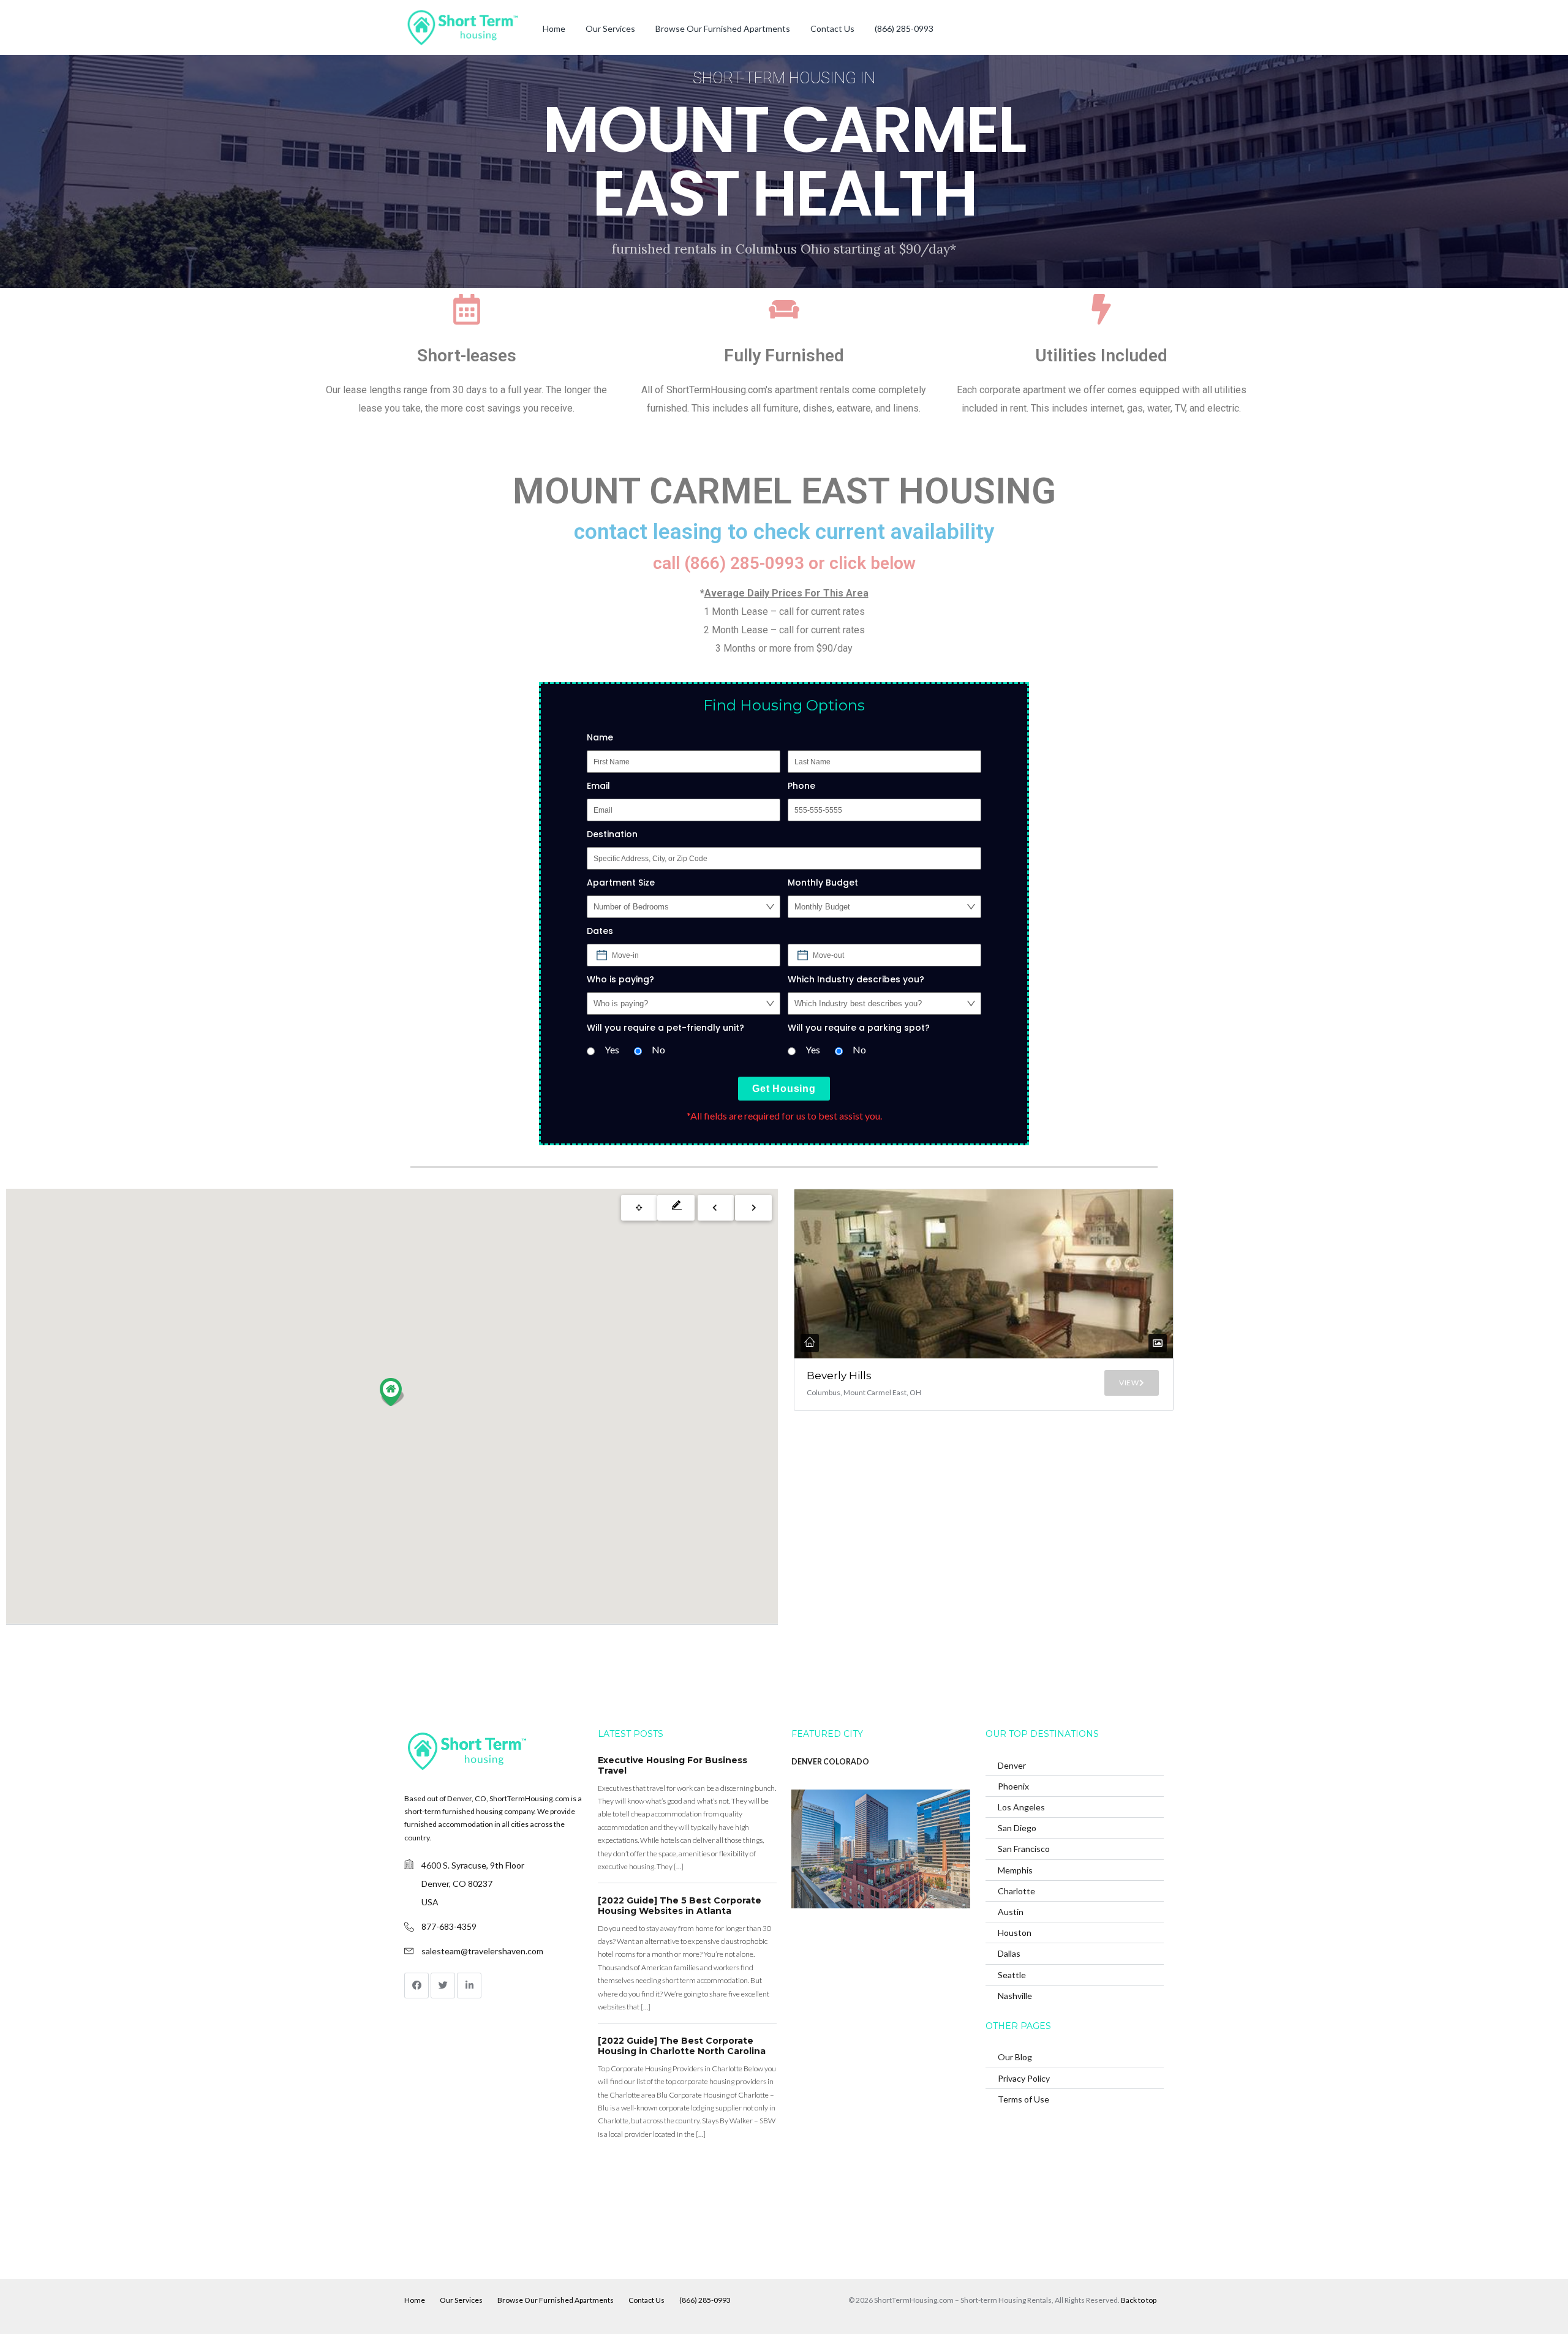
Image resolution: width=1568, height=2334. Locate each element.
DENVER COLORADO (830, 1762)
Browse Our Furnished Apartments (723, 28)
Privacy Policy (1024, 2078)
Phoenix (1013, 1786)
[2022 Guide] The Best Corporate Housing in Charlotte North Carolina (682, 2046)
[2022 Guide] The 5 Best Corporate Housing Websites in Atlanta (680, 1906)
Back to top (1139, 2300)
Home (554, 28)
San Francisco (1024, 1849)
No (658, 1049)
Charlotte (1016, 1891)
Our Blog (1015, 2057)
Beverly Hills (839, 1376)
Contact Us (832, 28)
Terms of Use (1023, 2099)
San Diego (1017, 1828)
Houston (1015, 1933)
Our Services (610, 28)
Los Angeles (1021, 1807)
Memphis (1015, 1870)
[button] (392, 1392)
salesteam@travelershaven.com (482, 1951)
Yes (612, 1049)
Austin (1011, 1912)
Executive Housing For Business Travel (673, 1766)
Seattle (1012, 1975)
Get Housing (784, 1089)
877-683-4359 (449, 1926)
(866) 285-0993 (904, 28)
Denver (1012, 1765)
